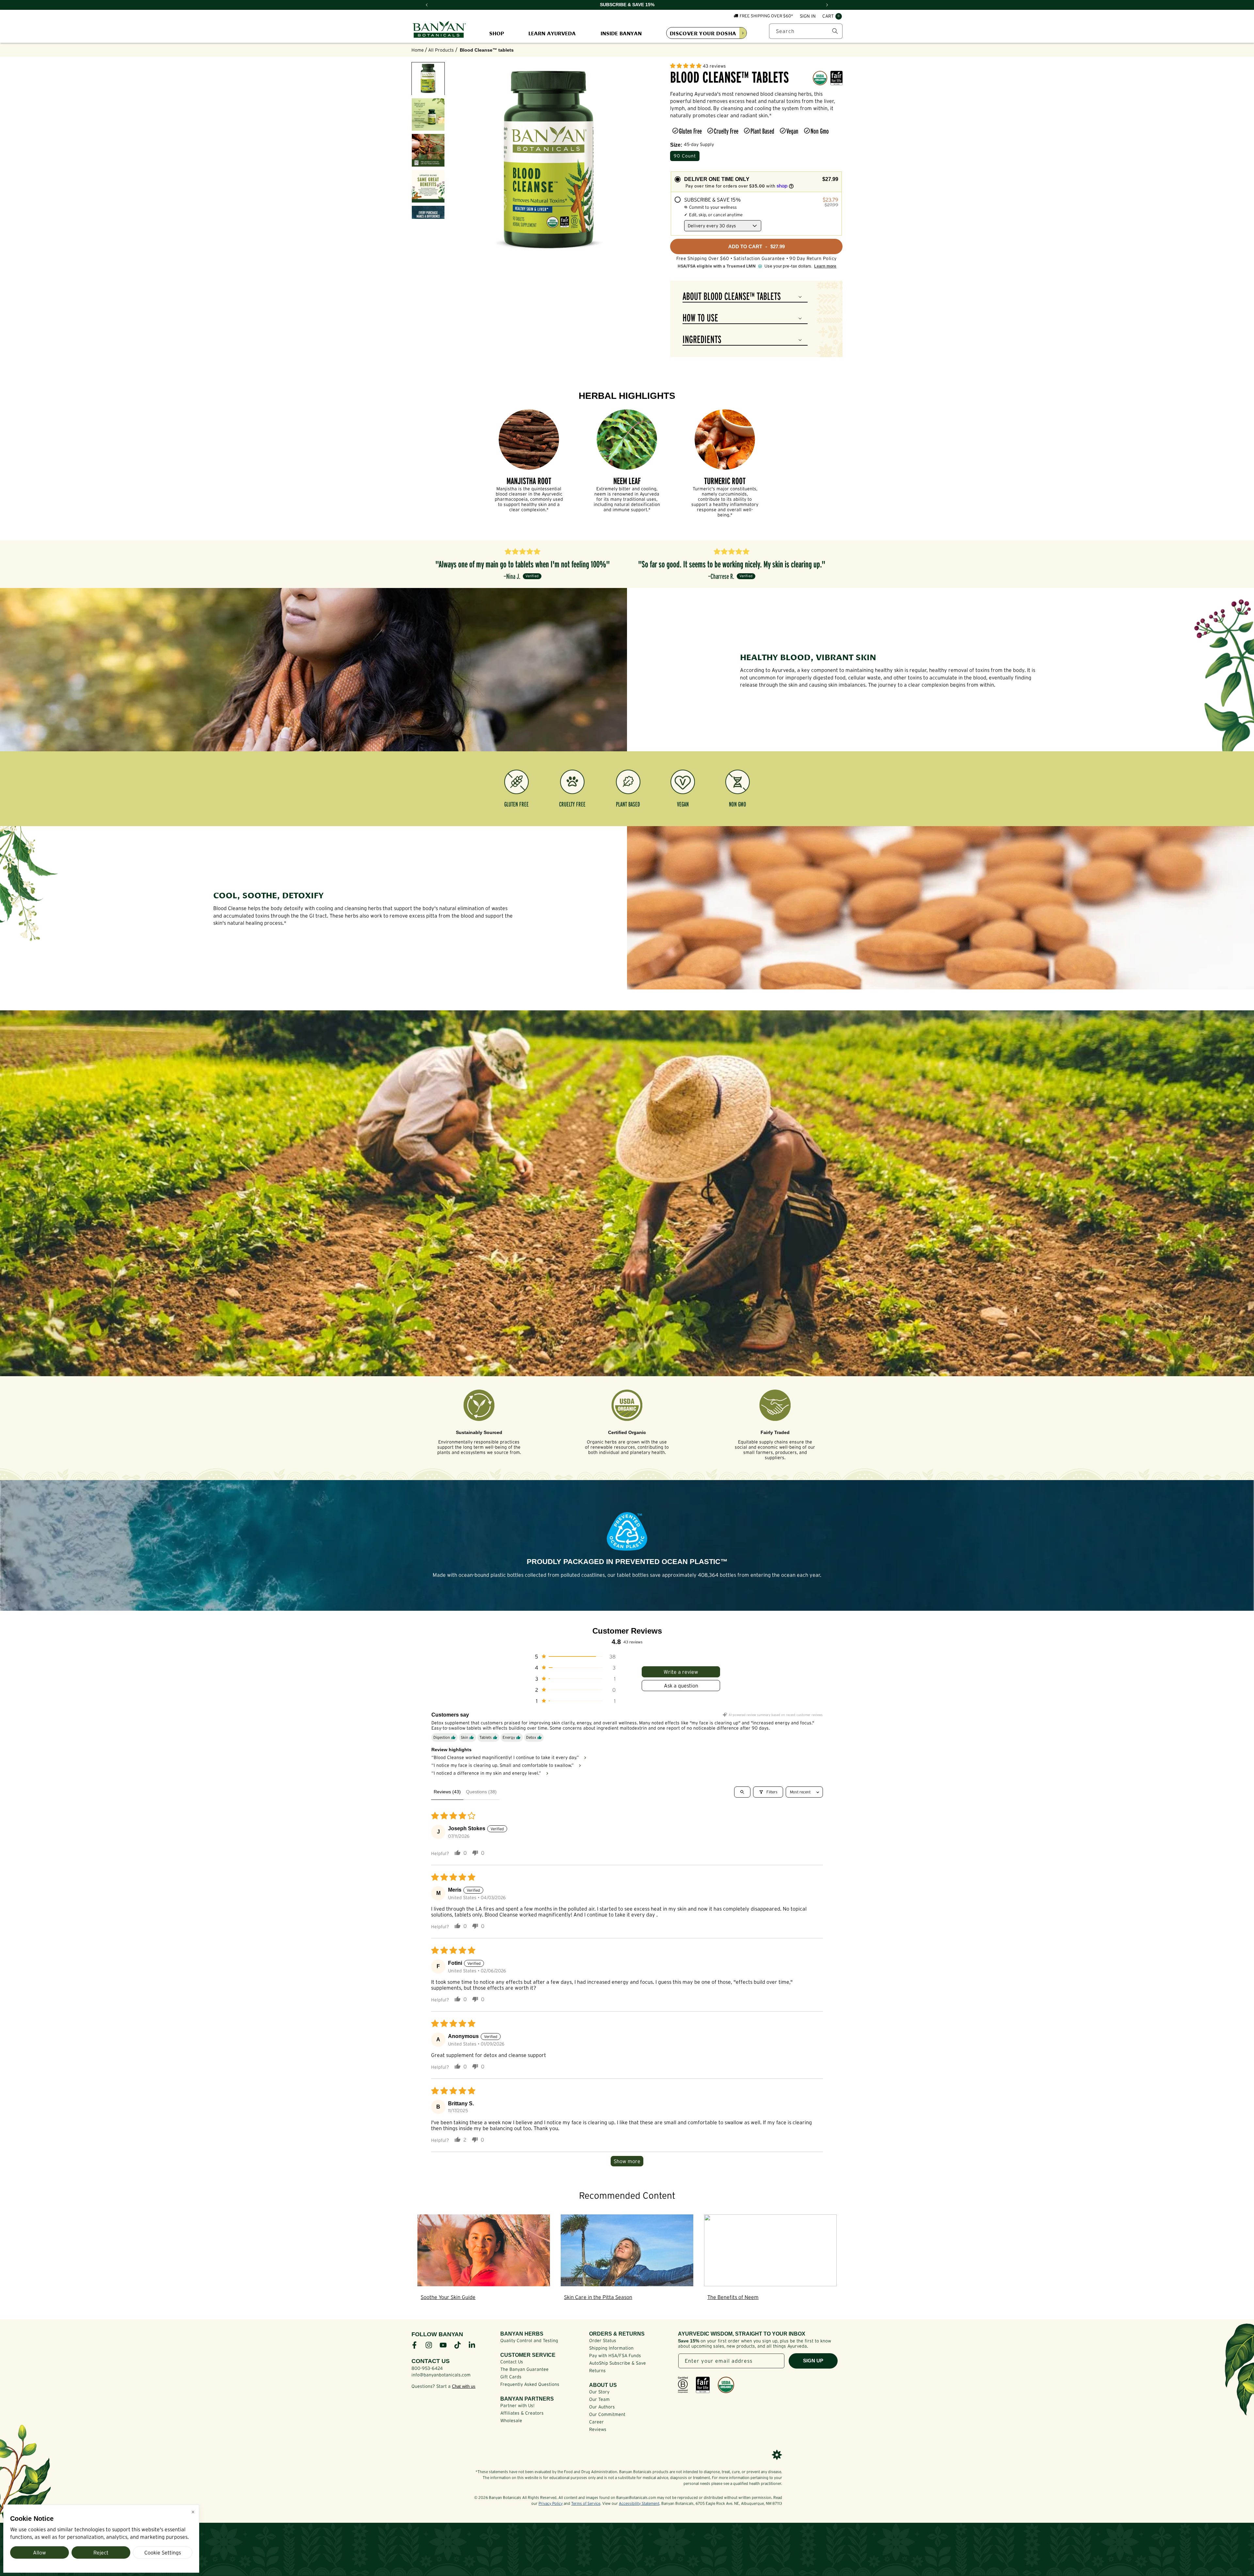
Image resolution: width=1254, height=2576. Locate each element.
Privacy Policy (551, 2503)
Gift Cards (511, 2377)
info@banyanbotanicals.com (441, 2375)
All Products (441, 50)
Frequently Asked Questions (530, 2384)
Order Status (603, 2340)
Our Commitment (607, 2414)
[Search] (835, 31)
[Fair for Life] (703, 2385)
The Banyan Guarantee (524, 2369)
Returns (597, 2371)
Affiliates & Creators (522, 2413)
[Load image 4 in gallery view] (428, 186)
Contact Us (512, 2362)
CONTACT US (431, 2361)
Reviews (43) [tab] (447, 1792)
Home (418, 50)
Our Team (599, 2399)
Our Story (599, 2392)
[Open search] (742, 1792)
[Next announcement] (827, 5)
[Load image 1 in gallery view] (428, 79)
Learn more (825, 266)
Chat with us (464, 2386)
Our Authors (602, 2407)
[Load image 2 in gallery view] (428, 115)
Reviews (598, 2429)
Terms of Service (586, 2503)
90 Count (685, 156)
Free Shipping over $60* (766, 16)
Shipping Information (611, 2348)
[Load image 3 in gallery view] (428, 150)
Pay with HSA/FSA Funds (615, 2356)
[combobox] (806, 31)
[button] (832, 16)
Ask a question (681, 1686)
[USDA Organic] (726, 2385)
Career (596, 2422)
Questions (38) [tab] (481, 1792)
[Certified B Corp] (683, 2385)
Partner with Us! (517, 2405)
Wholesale (511, 2421)
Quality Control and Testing (529, 2340)
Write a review (681, 1672)
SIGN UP (813, 2361)
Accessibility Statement (639, 2503)
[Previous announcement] (427, 5)
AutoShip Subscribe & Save (618, 2363)
